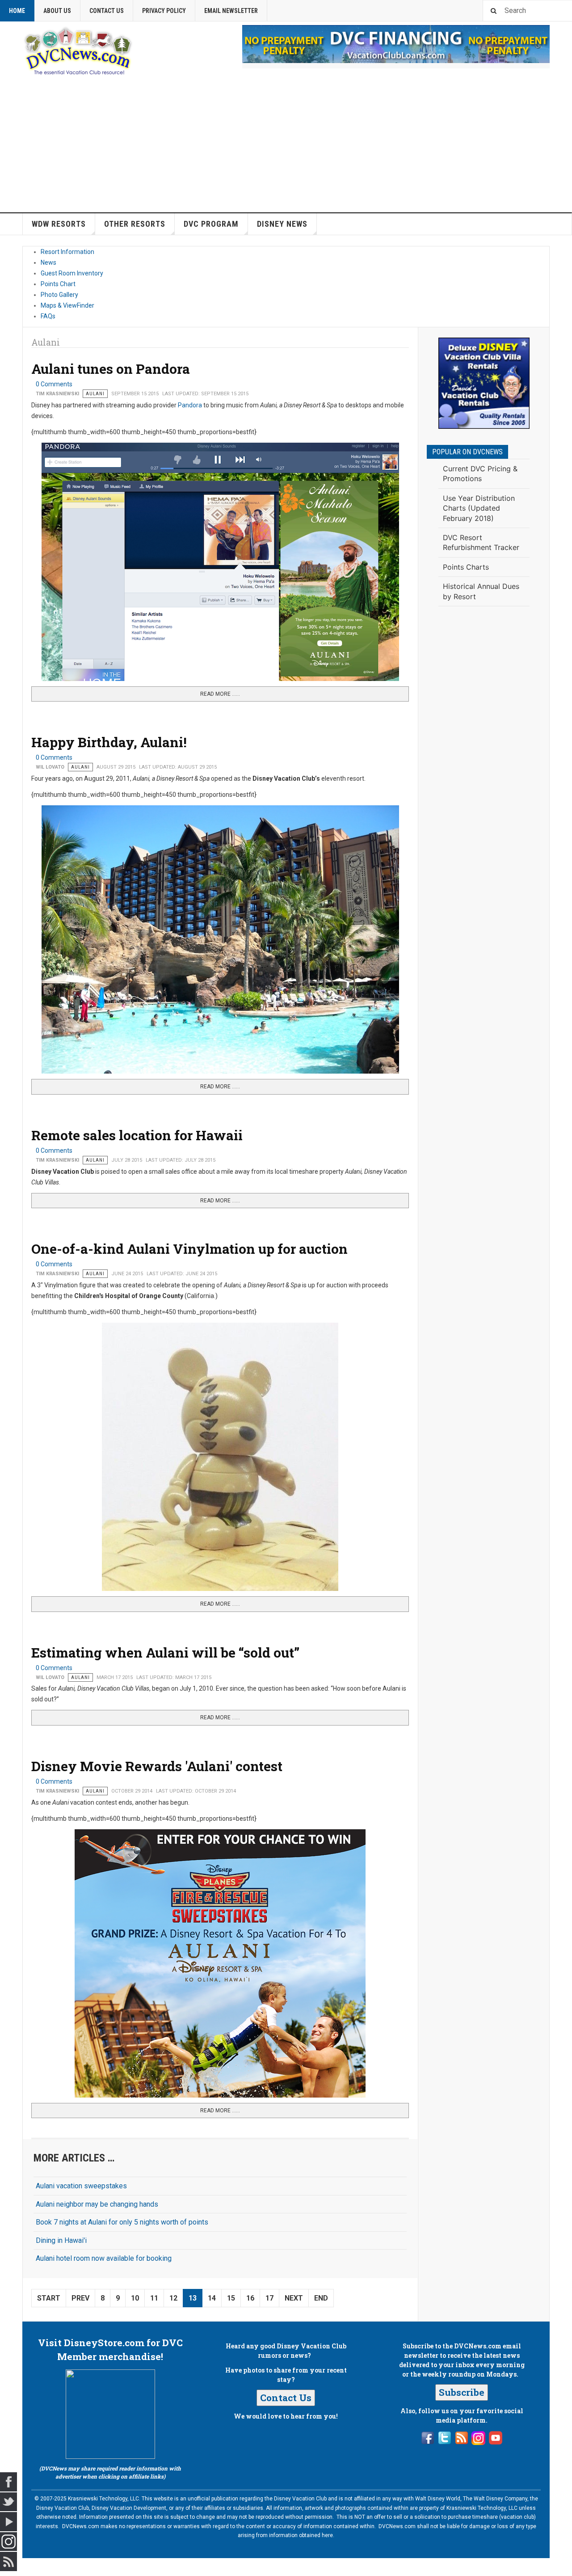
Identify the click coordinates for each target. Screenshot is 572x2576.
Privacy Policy (164, 11)
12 (173, 2298)
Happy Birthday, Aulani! (109, 742)
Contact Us (107, 11)
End (321, 2298)
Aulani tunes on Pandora (111, 369)
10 (135, 2298)
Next (294, 2298)
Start (49, 2298)
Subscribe (462, 2392)
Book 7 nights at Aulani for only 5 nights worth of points (122, 2222)
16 (250, 2298)
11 (154, 2298)
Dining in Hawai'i (61, 2240)
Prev (80, 2298)
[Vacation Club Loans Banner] (396, 44)
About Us (57, 11)
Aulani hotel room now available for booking (104, 2258)
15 (231, 2298)
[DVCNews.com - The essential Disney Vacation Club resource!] (78, 50)
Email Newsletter (231, 11)
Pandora (190, 405)
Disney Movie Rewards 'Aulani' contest (157, 1766)
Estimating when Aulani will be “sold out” (165, 1652)
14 (212, 2298)
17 (269, 2298)
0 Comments (54, 384)
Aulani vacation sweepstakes (81, 2186)
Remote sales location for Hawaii (137, 1135)
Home (17, 11)
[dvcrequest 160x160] (484, 383)
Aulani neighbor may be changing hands (97, 2204)
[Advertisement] (286, 145)
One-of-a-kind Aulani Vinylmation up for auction (189, 1249)
